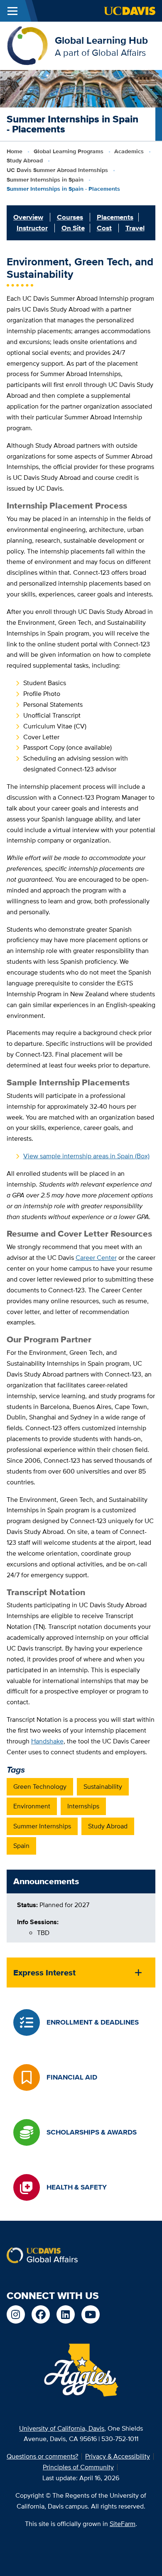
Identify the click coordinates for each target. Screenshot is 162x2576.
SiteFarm (123, 2524)
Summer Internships (42, 1826)
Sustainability (103, 1787)
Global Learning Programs (69, 151)
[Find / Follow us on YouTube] (91, 2314)
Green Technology (40, 1787)
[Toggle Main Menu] (12, 11)
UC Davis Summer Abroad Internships (57, 170)
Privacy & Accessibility (118, 2456)
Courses (70, 217)
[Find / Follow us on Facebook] (41, 2314)
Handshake (47, 1741)
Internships (83, 1806)
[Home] (27, 45)
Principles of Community (78, 2467)
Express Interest (44, 1973)
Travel (135, 228)
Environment (32, 1806)
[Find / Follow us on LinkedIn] (66, 2314)
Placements (115, 217)
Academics (129, 151)
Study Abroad (25, 160)
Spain (21, 1846)
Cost (104, 228)
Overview (28, 217)
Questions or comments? (42, 2456)
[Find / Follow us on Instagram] (16, 2314)
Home (15, 151)
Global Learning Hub (101, 40)
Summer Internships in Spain (45, 180)
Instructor (32, 228)
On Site (73, 228)
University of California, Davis (62, 2428)
